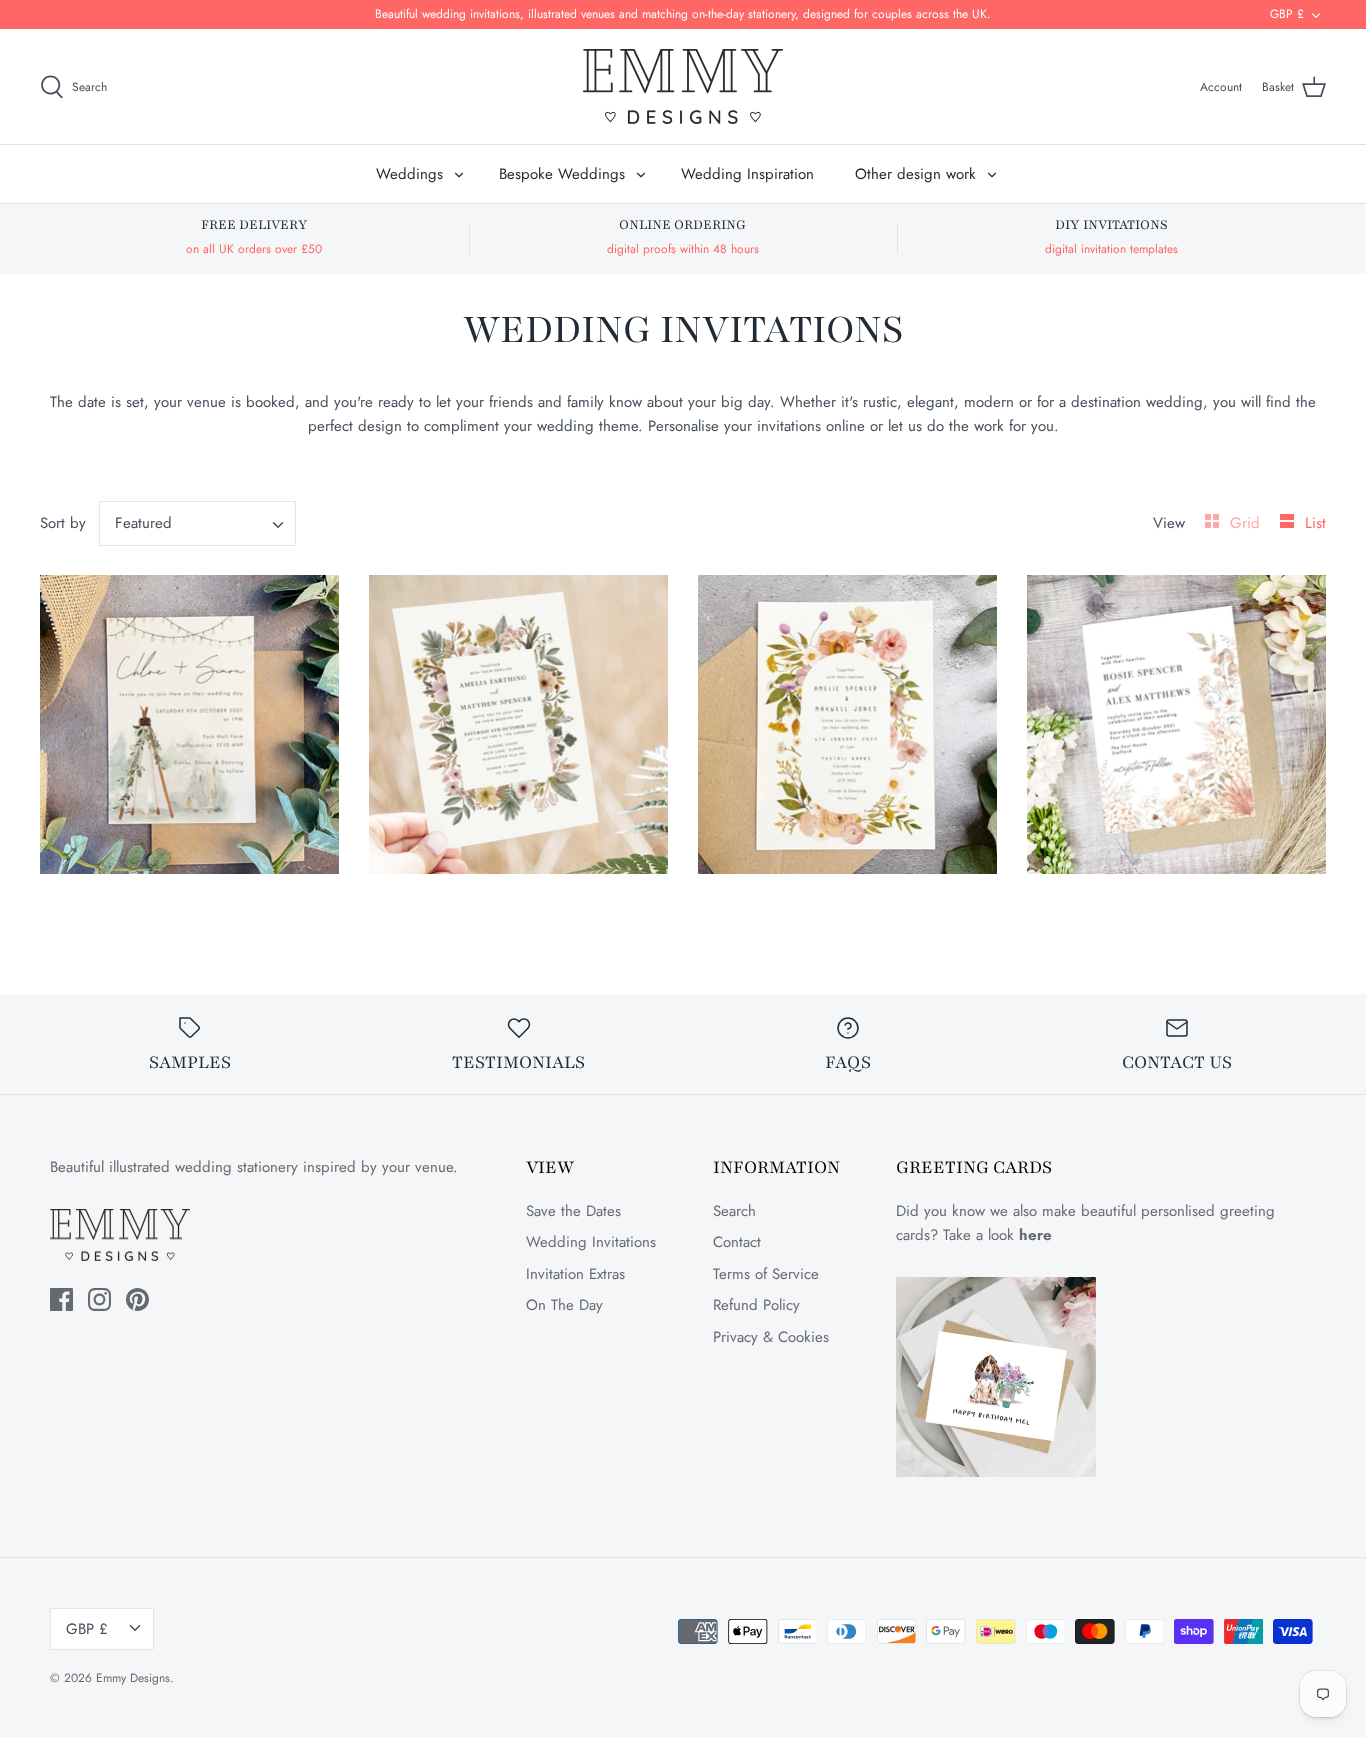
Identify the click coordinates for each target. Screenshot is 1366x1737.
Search (734, 1211)
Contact (737, 1242)
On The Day (564, 1305)
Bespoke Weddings (562, 174)
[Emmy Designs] (683, 86)
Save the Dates (573, 1211)
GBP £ (1287, 14)
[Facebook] (61, 1299)
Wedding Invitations (591, 1242)
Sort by (63, 523)
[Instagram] (99, 1299)
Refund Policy (756, 1305)
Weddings (409, 174)
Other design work (915, 174)
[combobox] (198, 523)
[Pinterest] (137, 1299)
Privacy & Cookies (771, 1337)
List (1315, 523)
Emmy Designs (133, 1678)
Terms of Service (766, 1274)
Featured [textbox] (143, 523)
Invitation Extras (575, 1274)
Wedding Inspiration (747, 174)
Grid (1247, 523)
